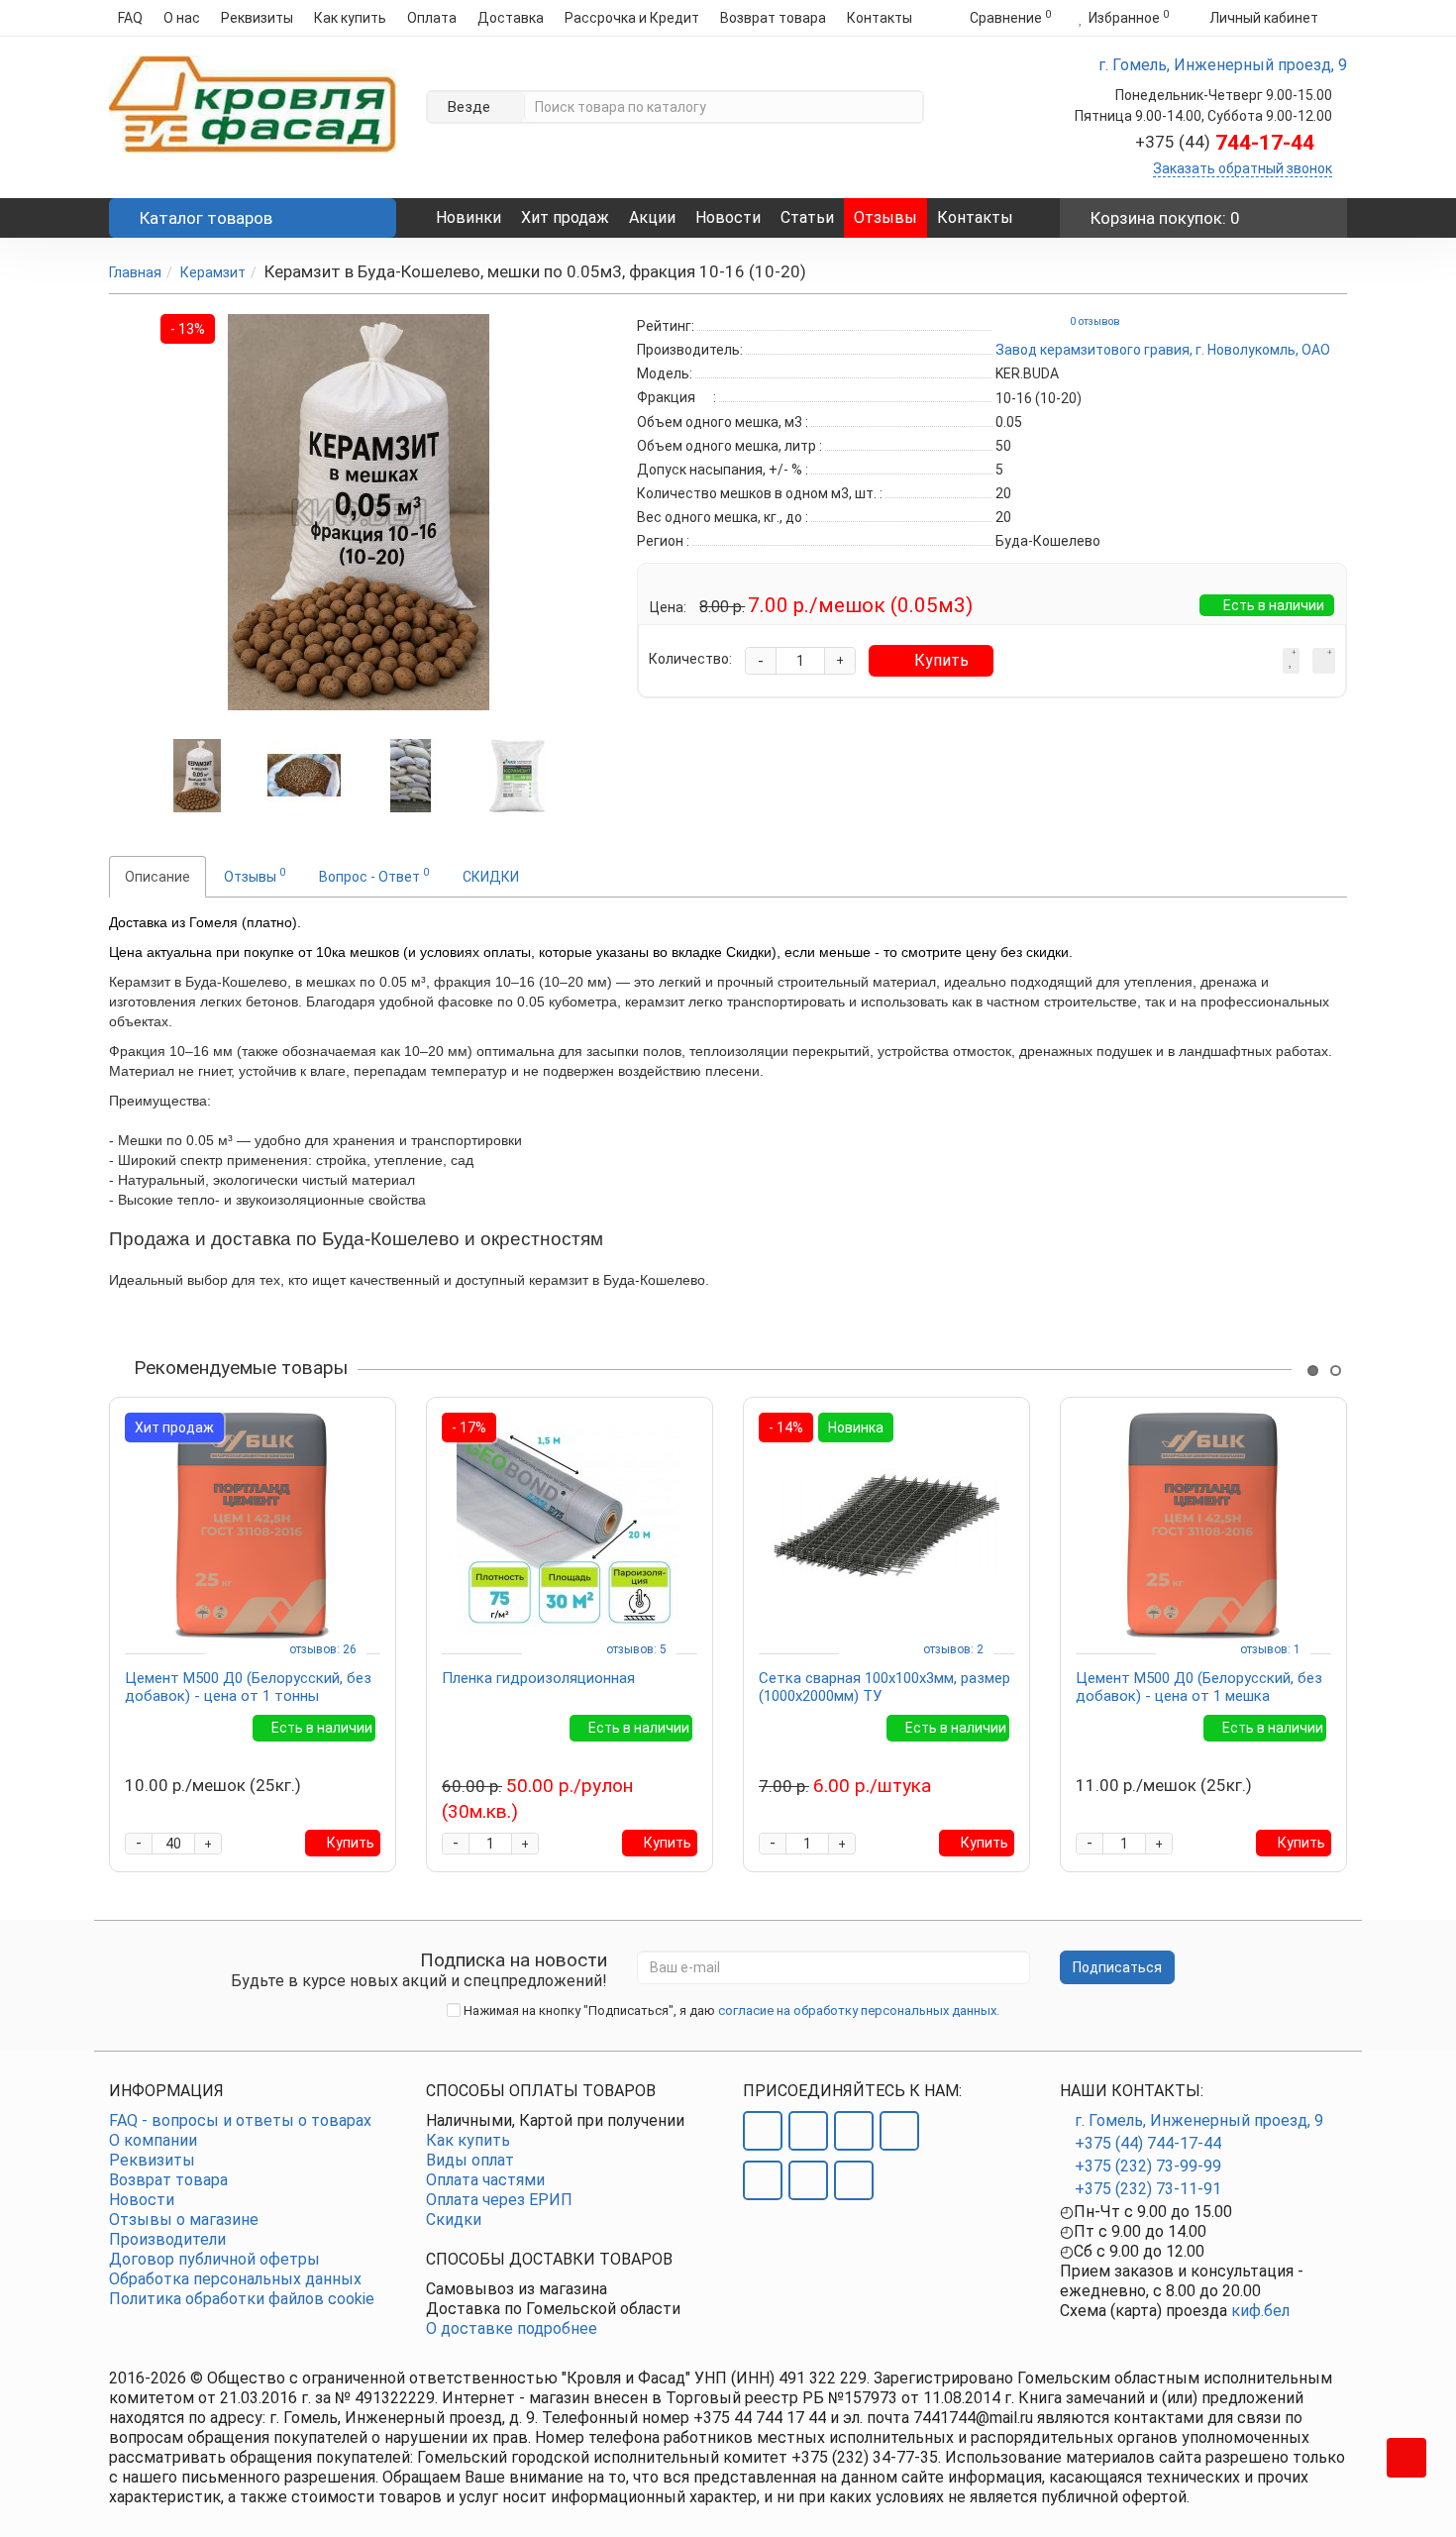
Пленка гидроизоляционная (538, 1678)
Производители (167, 2239)
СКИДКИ (491, 877)
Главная (135, 272)
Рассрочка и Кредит (632, 18)
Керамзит (213, 272)
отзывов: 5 (636, 1649)
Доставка (511, 18)
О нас (182, 18)
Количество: (690, 659)
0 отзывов (1095, 321)
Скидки (454, 2220)
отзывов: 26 (323, 1649)
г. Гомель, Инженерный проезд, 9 (1199, 2120)
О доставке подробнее (512, 2328)
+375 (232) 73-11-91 (1148, 2189)
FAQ (130, 18)
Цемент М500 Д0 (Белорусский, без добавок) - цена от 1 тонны (248, 1687)
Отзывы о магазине (184, 2220)
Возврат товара (773, 18)
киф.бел (1260, 2311)
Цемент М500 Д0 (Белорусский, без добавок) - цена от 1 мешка (1199, 1687)
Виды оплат (470, 2160)
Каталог (206, 218)
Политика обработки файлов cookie (242, 2299)
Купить (941, 660)
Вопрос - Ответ (374, 875)
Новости (728, 217)
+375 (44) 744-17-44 (1148, 2143)
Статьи (807, 217)
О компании (153, 2140)
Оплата (432, 18)
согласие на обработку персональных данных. (859, 2010)
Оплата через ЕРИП (499, 2200)
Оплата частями (485, 2180)
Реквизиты (257, 18)
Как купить (350, 18)
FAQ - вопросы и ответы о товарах (240, 2120)
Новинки (468, 217)
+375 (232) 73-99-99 (1148, 2166)
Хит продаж (565, 217)
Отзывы (885, 217)
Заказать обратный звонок (1243, 168)
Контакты (880, 18)
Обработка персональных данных (235, 2279)
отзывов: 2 (953, 1649)
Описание (157, 877)
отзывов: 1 (1270, 1649)
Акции (652, 217)
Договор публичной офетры (214, 2259)
